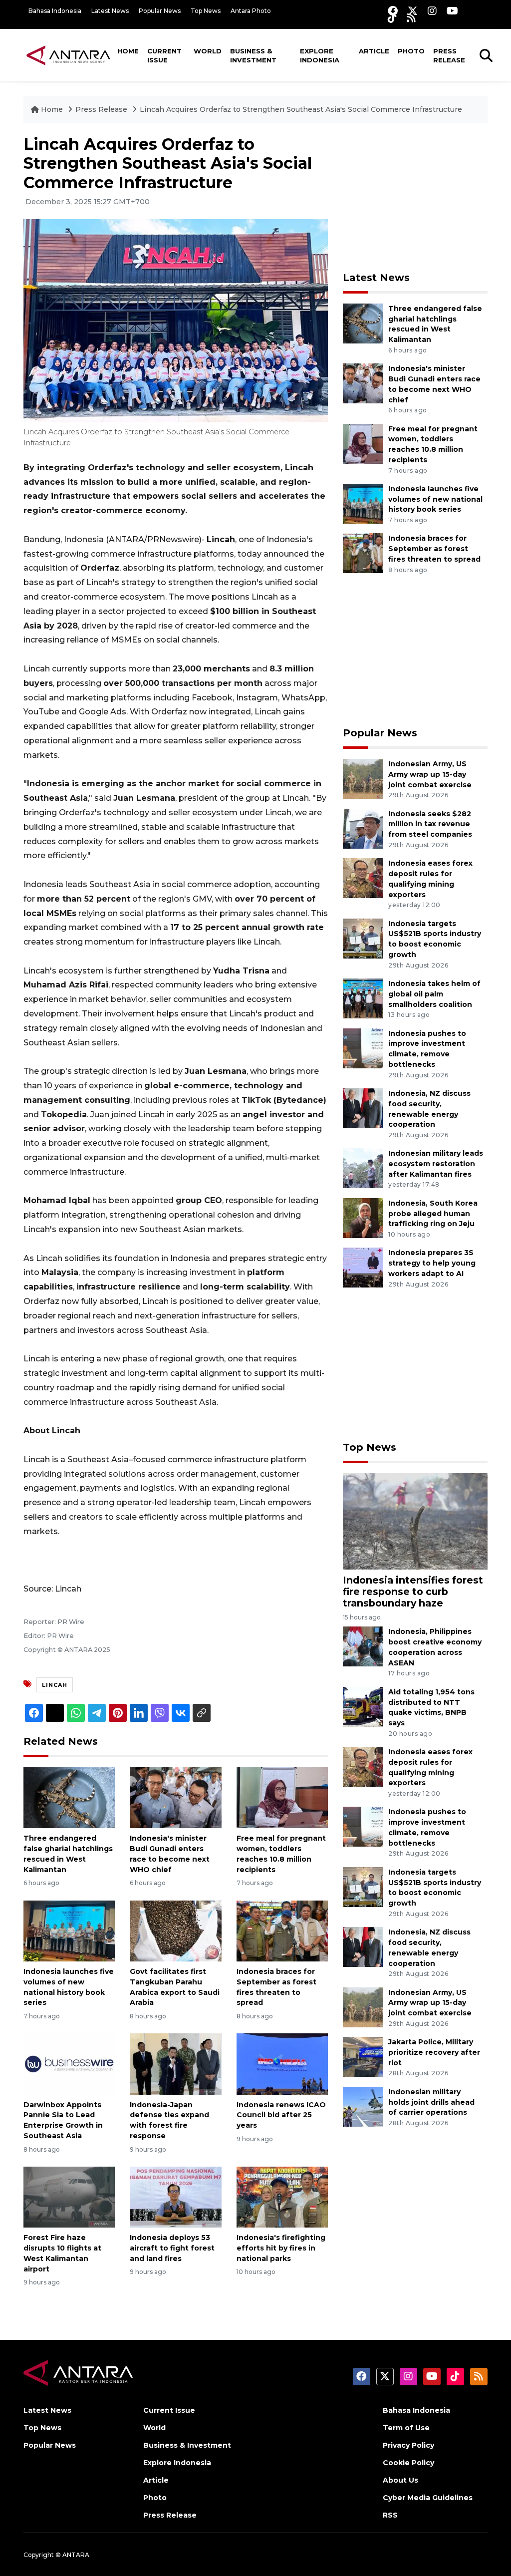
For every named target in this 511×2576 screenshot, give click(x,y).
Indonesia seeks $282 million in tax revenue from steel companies (430, 824)
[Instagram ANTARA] (432, 11)
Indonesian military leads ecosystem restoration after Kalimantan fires (436, 1164)
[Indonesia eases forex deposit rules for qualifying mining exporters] (363, 877)
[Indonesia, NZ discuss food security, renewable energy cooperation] (363, 1108)
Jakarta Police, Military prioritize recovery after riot (434, 2052)
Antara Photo (251, 11)
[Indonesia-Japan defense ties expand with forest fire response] (175, 2064)
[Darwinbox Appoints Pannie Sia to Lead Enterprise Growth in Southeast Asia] (69, 2064)
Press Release (449, 55)
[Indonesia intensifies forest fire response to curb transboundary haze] (415, 1521)
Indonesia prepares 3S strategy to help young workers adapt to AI (432, 1263)
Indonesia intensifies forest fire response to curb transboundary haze (413, 1592)
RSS (390, 2515)
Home (128, 51)
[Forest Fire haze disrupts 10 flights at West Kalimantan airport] (69, 2196)
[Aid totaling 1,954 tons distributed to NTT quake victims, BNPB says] (363, 1706)
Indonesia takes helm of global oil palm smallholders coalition (434, 994)
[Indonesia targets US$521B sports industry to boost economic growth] (363, 938)
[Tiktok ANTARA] (392, 18)
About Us (400, 2480)
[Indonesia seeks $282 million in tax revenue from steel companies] (363, 828)
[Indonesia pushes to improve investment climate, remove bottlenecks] (363, 1048)
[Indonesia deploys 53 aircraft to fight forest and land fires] (175, 2196)
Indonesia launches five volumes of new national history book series (435, 499)
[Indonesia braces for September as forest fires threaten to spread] (282, 1930)
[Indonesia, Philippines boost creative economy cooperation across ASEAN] (363, 1646)
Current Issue (164, 55)
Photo (411, 51)
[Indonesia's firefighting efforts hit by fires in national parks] (282, 2196)
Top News (206, 11)
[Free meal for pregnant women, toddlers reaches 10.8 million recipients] (282, 1797)
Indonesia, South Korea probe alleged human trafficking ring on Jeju (433, 1214)
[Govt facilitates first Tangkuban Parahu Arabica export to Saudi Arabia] (175, 1930)
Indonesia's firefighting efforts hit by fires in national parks (281, 2248)
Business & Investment (253, 55)
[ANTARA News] (68, 55)
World (208, 51)
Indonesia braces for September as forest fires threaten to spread (434, 549)
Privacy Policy (408, 2445)
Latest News (110, 11)
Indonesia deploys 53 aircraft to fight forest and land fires (172, 2248)
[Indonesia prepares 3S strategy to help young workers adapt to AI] (363, 1267)
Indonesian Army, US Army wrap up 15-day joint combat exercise (430, 774)
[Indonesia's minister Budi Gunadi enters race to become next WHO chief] (175, 1797)
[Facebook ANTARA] (393, 11)
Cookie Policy (408, 2463)
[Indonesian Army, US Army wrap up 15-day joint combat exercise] (363, 778)
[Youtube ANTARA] (452, 11)
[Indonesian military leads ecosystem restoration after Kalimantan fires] (363, 1168)
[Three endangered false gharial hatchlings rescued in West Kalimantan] (69, 1797)
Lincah (55, 1685)
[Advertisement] (418, 197)
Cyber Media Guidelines (428, 2498)
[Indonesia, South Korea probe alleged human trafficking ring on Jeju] (363, 1217)
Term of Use (406, 2428)
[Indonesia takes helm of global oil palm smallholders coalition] (363, 998)
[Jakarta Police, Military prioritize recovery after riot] (363, 2056)
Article (374, 51)
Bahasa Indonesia (55, 11)
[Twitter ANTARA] (413, 11)
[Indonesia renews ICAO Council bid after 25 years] (282, 2064)
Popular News (160, 11)
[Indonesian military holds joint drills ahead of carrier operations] (363, 2106)
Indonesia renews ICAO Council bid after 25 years (281, 2115)
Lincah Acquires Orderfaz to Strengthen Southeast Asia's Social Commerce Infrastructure (301, 109)
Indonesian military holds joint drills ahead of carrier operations (431, 2102)
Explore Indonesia (320, 55)
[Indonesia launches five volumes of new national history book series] (69, 1930)
